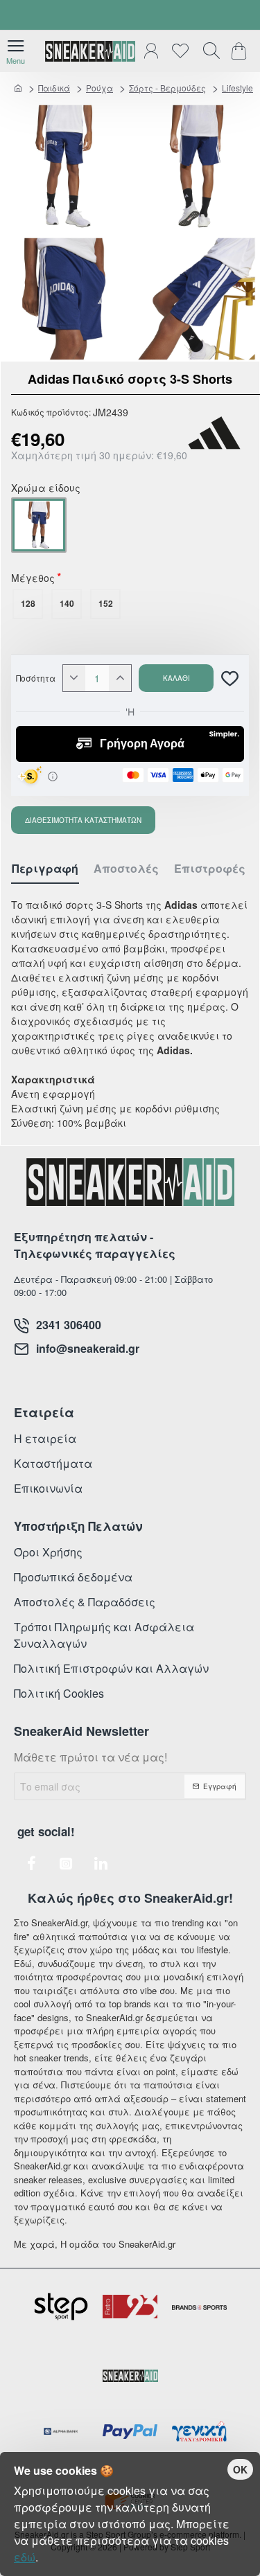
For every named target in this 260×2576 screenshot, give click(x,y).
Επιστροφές (210, 869)
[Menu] (16, 51)
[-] (74, 678)
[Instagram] (66, 1863)
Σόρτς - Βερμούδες (167, 88)
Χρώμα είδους (46, 489)
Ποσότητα (36, 678)
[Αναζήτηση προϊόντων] (208, 51)
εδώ (25, 2557)
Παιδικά (54, 88)
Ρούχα (99, 88)
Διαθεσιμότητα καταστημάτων (83, 820)
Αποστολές (126, 869)
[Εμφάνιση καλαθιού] (241, 51)
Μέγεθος (33, 579)
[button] (176, 678)
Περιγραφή (45, 869)
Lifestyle (237, 88)
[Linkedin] (101, 1863)
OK (240, 2469)
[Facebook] (31, 1863)
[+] (120, 678)
